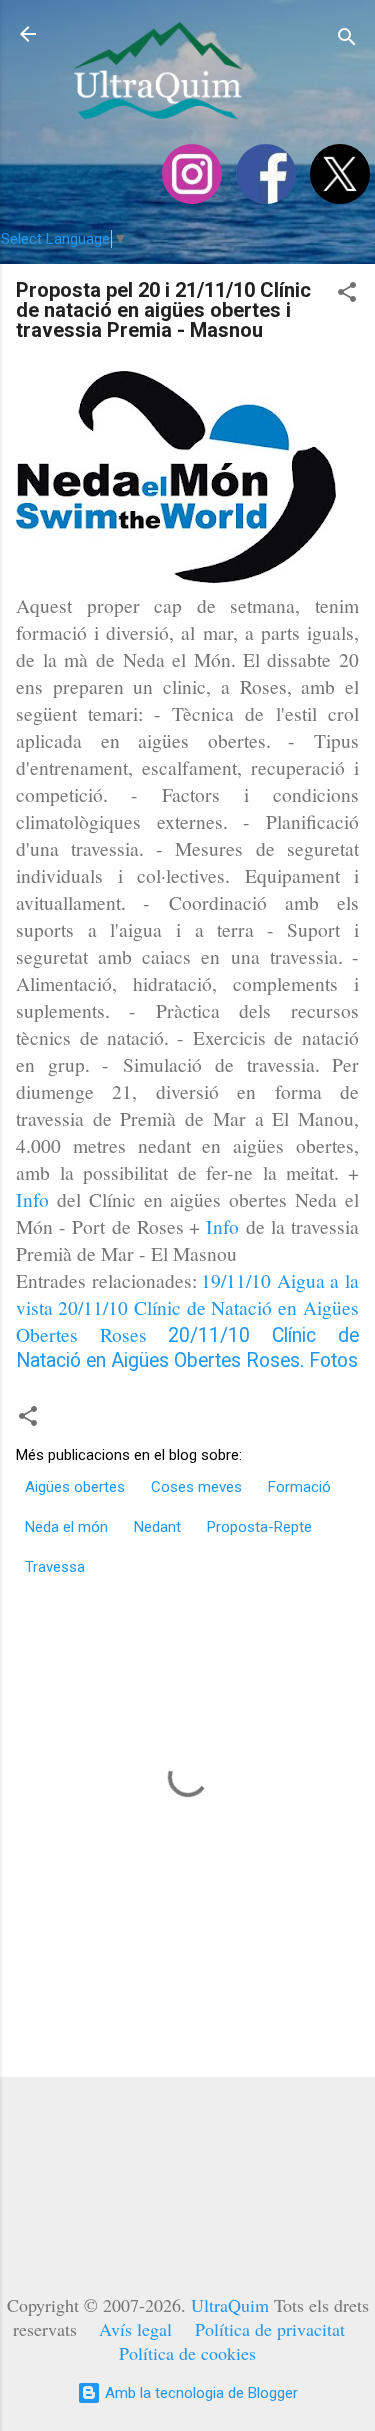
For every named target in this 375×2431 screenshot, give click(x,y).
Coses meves (196, 1487)
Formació (299, 1487)
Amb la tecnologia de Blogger (199, 2393)
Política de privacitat (270, 2329)
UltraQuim (230, 2305)
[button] (347, 295)
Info (32, 1199)
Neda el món (66, 1527)
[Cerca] (347, 40)
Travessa (55, 1567)
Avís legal (135, 2329)
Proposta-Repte (259, 1527)
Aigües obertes (75, 1487)
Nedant (157, 1527)
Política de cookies (187, 2353)
